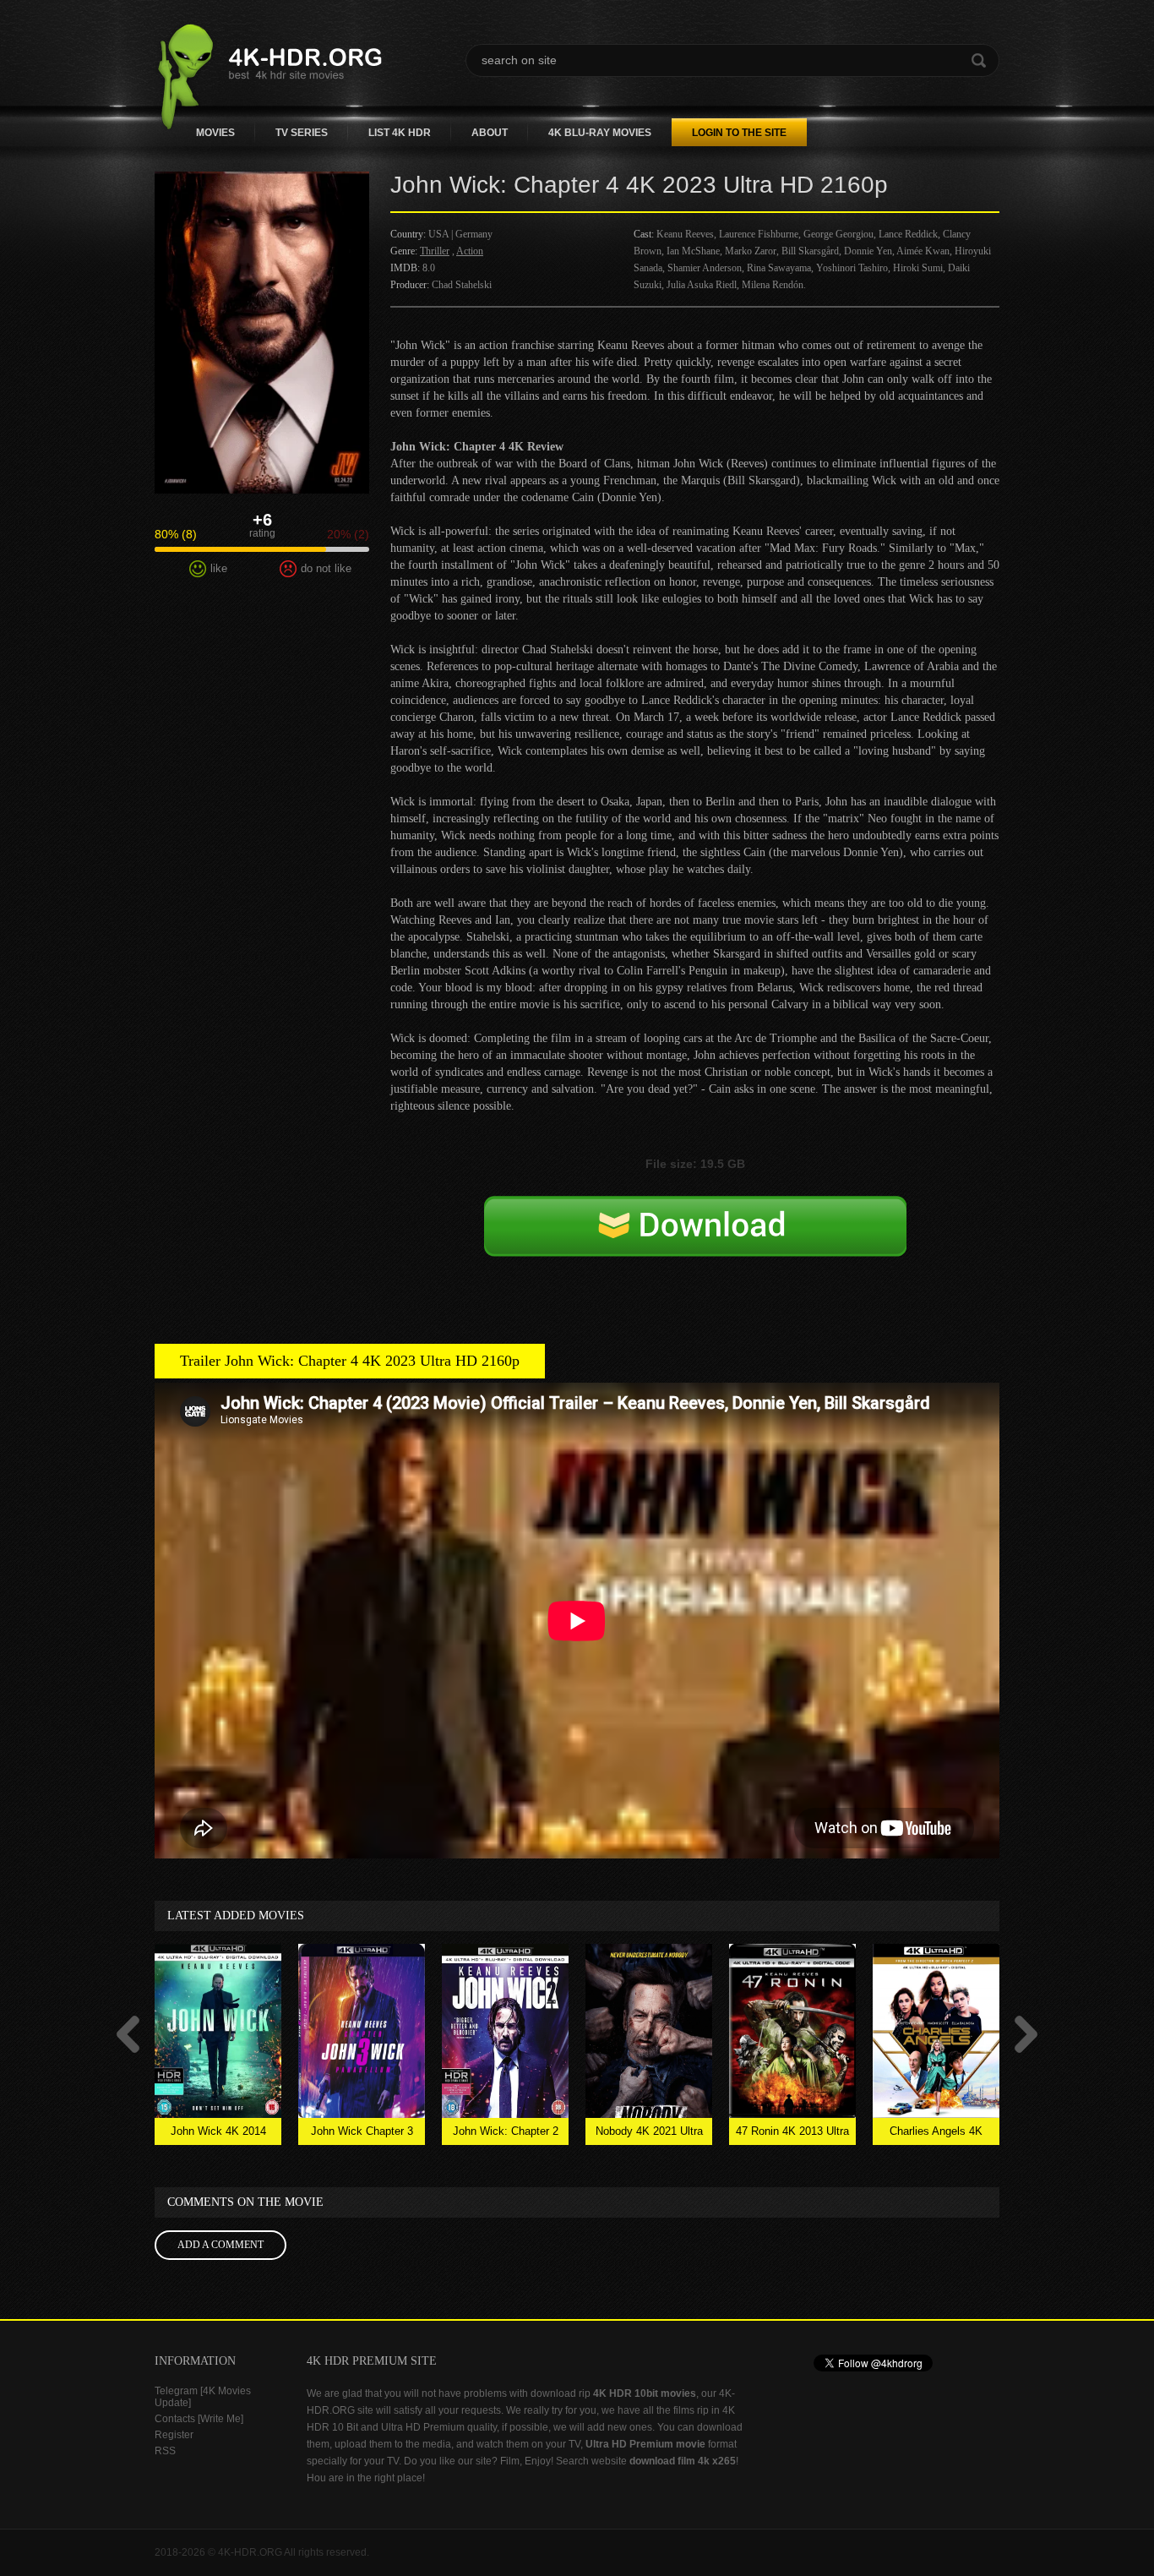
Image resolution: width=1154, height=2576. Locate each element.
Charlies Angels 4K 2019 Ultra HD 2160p (936, 2135)
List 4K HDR (400, 133)
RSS (165, 2451)
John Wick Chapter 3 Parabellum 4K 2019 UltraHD (362, 2135)
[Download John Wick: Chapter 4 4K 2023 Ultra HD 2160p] (695, 1244)
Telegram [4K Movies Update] (203, 2397)
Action (470, 251)
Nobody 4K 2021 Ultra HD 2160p (649, 2135)
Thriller (435, 251)
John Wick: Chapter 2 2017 (506, 2135)
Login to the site (739, 133)
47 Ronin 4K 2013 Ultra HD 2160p (792, 2135)
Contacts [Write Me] (199, 2419)
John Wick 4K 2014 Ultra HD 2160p (218, 2135)
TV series (302, 133)
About (490, 133)
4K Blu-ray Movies (600, 133)
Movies (215, 133)
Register (174, 2435)
